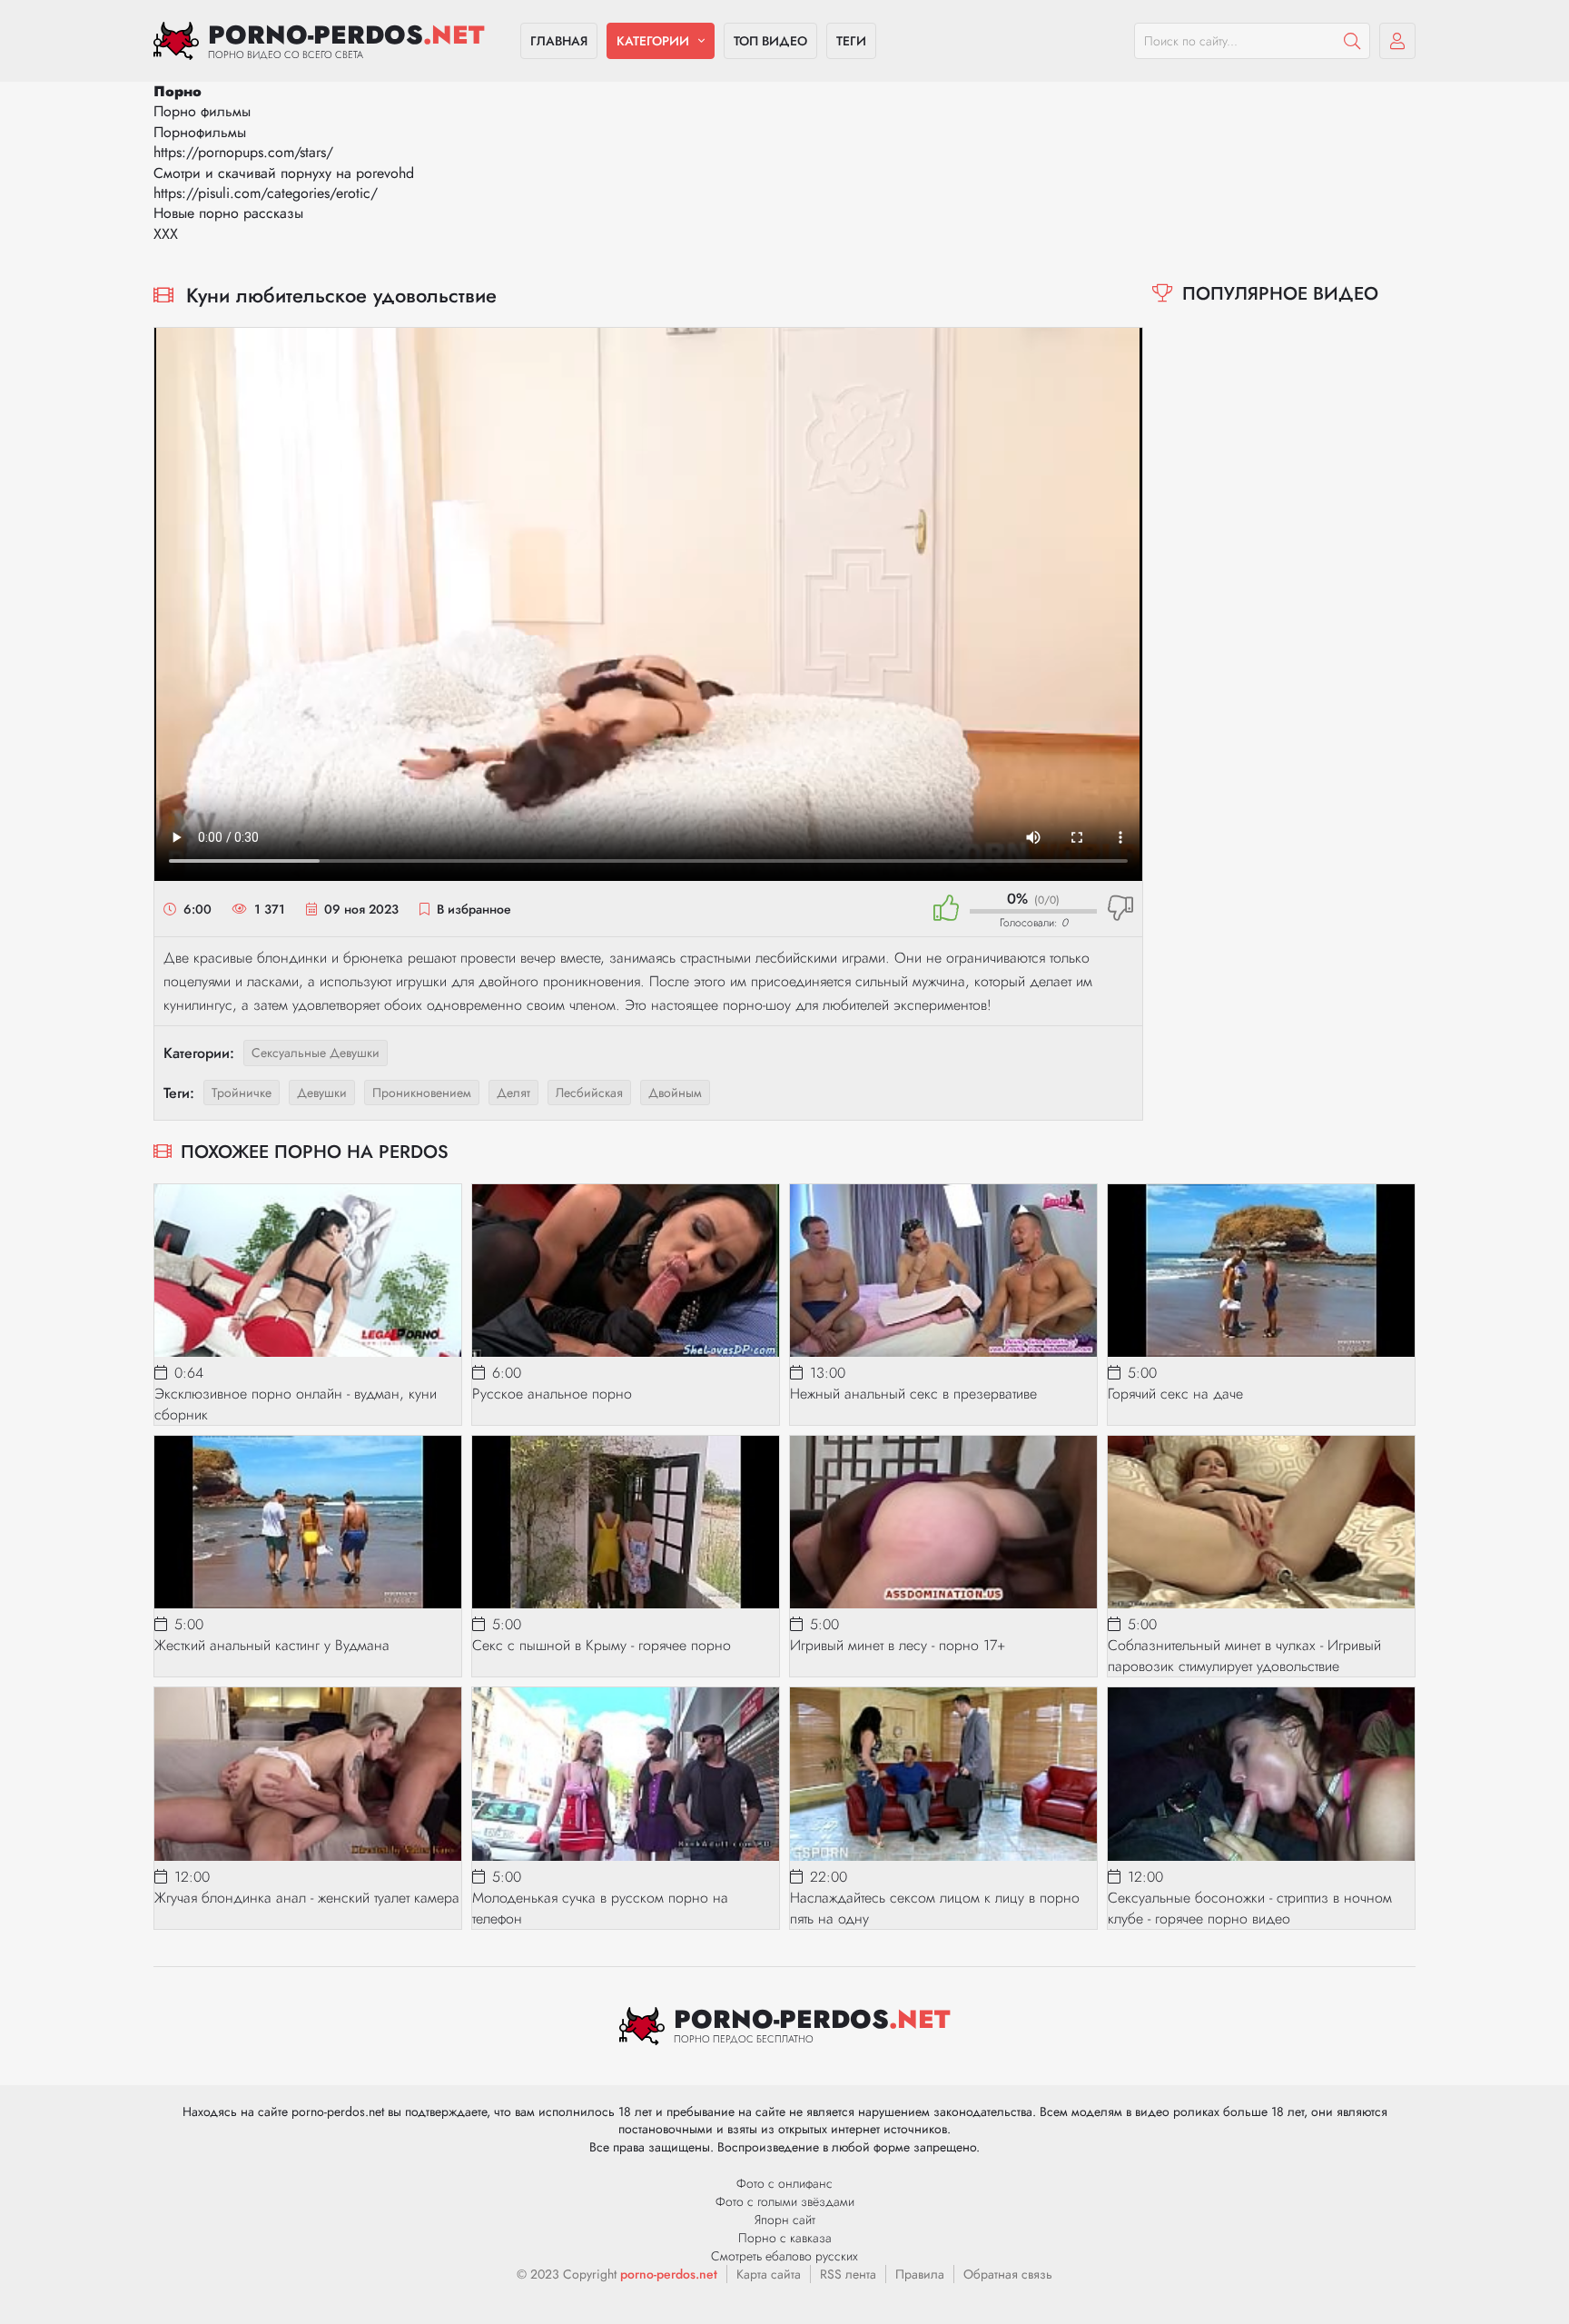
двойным (675, 1093)
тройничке (242, 1093)
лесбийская (589, 1093)
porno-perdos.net (669, 2274)
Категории (653, 41)
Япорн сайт (785, 2220)
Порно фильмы (202, 111)
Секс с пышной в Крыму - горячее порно (602, 1645)
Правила (920, 2274)
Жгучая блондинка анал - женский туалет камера (307, 1898)
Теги (851, 41)
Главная (559, 41)
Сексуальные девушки (316, 1053)
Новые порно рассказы (228, 213)
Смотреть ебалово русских (784, 2256)
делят (513, 1093)
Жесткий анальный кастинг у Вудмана (272, 1645)
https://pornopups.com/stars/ (243, 152)
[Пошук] (1352, 41)
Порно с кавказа (785, 2238)
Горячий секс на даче (1175, 1394)
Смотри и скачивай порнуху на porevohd (284, 173)
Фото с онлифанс (784, 2183)
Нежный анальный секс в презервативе (913, 1394)
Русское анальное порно (552, 1394)
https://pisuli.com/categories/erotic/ (266, 193)
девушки (322, 1093)
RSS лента (848, 2274)
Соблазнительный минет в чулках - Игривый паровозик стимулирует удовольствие (1244, 1656)
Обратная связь (1008, 2274)
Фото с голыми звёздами (785, 2201)
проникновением (422, 1093)
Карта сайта (769, 2274)
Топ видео (770, 41)
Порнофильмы (200, 132)
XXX (166, 234)
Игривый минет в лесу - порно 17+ (898, 1645)
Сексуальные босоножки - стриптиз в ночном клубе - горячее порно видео (1250, 1908)
